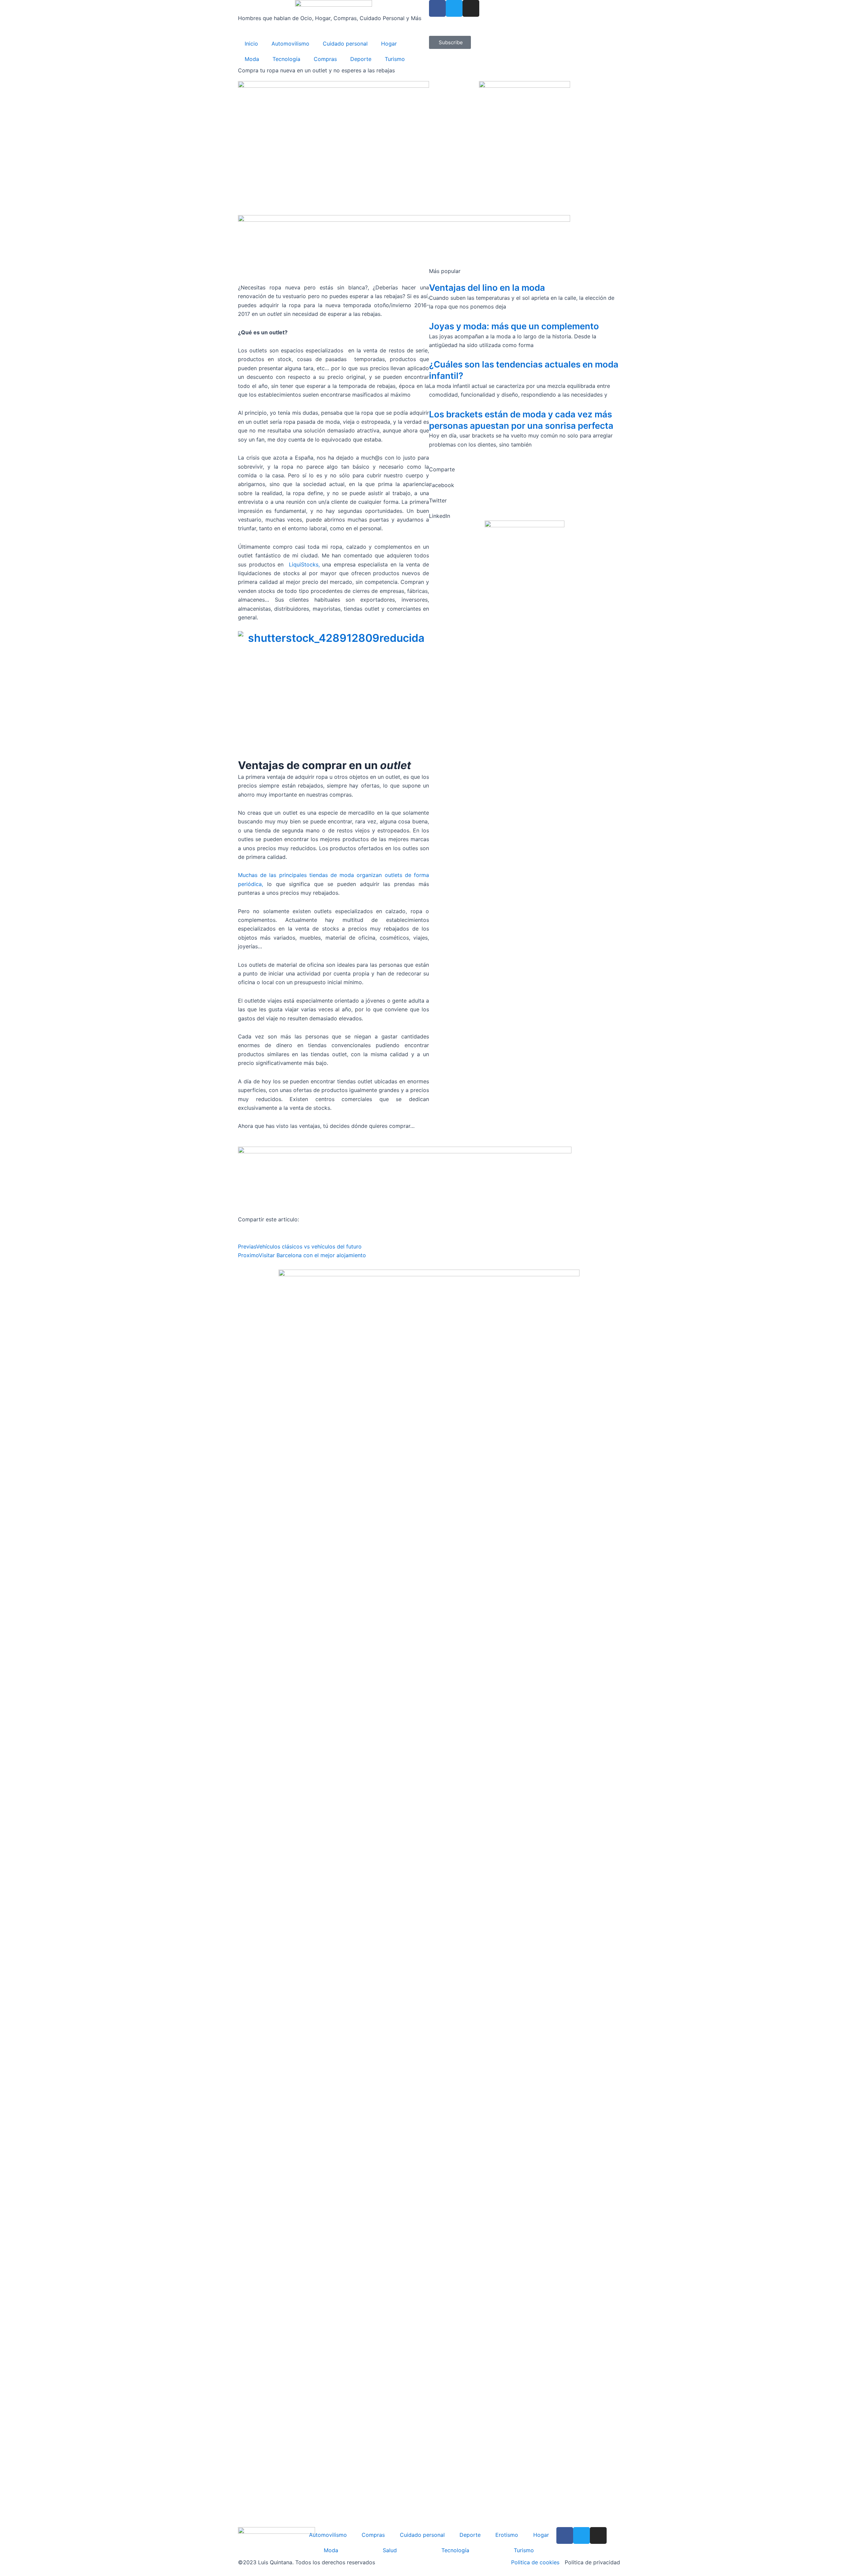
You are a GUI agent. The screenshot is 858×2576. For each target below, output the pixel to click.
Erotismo (507, 2535)
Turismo (395, 59)
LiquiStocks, (304, 564)
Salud (390, 2550)
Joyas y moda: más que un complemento (514, 326)
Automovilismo (290, 44)
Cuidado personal (345, 44)
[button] (525, 485)
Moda (252, 59)
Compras (325, 59)
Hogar (389, 44)
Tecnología (286, 59)
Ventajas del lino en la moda (487, 288)
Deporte (361, 59)
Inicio (251, 44)
